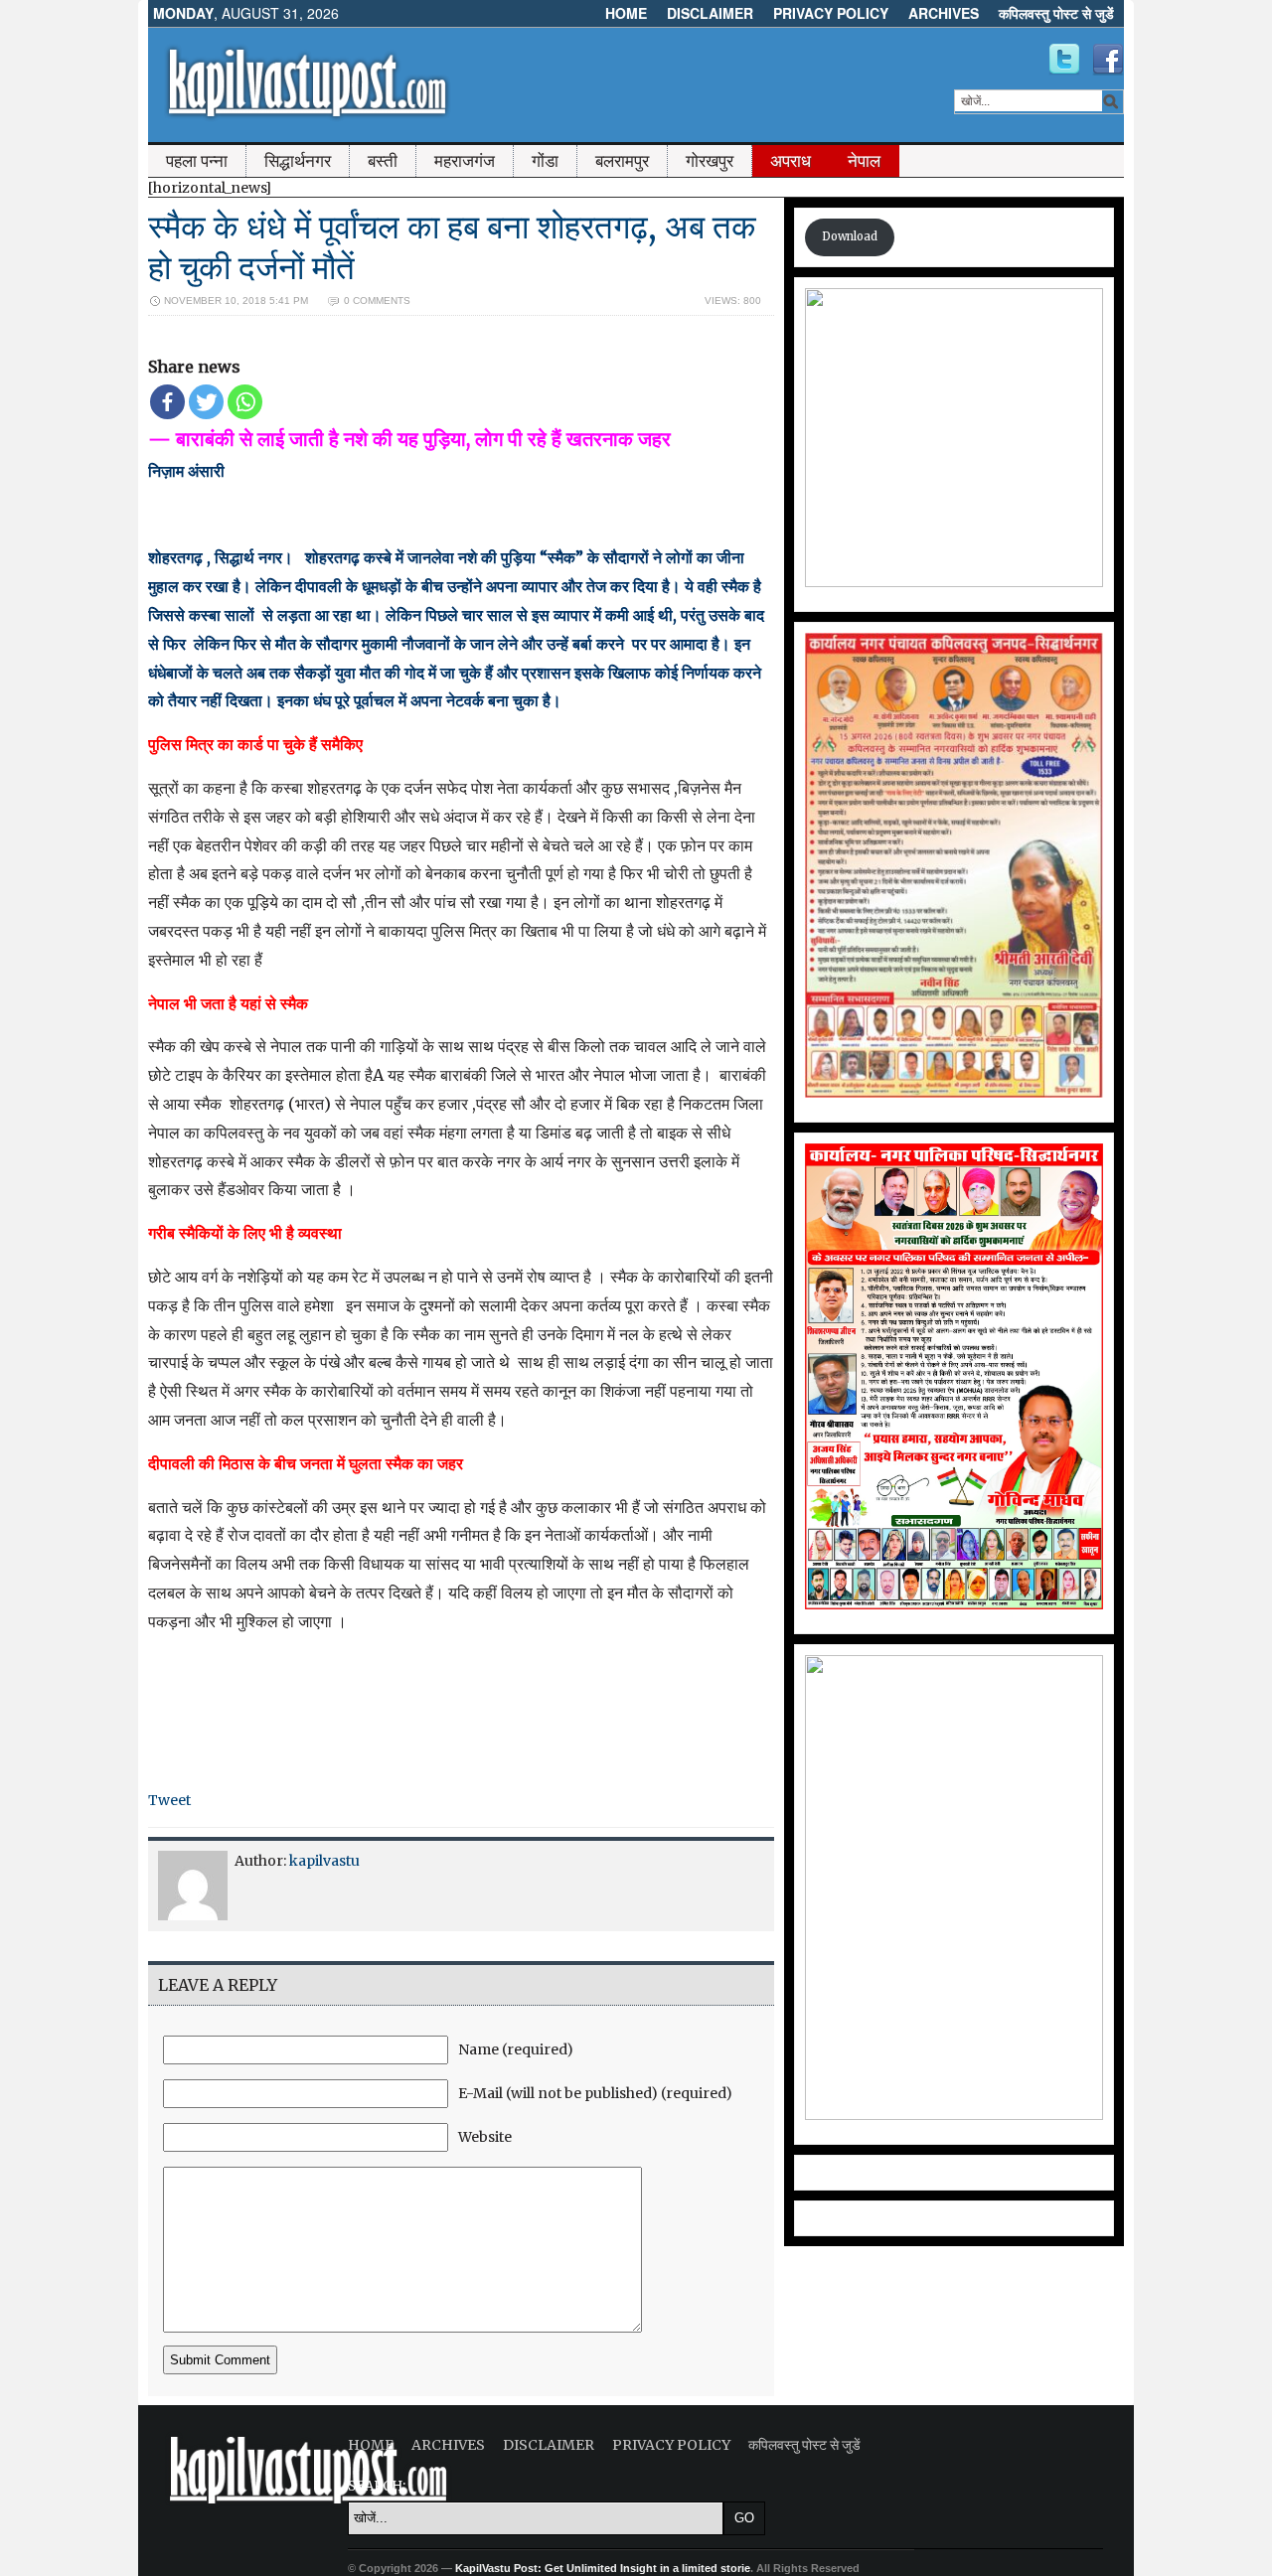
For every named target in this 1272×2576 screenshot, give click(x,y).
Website (485, 2137)
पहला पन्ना (197, 161)
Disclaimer (710, 13)
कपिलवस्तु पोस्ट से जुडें (1056, 13)
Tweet (169, 1800)
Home (626, 13)
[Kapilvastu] (1064, 60)
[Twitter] (206, 402)
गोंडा (545, 161)
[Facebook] (167, 402)
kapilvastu (324, 1861)
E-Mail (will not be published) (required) (595, 2093)
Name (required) (516, 2049)
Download (850, 236)
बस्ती (383, 161)
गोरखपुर (710, 161)
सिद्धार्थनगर (298, 161)
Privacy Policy (831, 13)
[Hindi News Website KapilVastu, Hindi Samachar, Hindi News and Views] (307, 122)
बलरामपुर (622, 161)
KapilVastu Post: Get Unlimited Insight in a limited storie (603, 2568)
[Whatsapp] (245, 402)
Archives (944, 13)
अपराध (791, 161)
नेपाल (864, 161)
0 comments (377, 301)
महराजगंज (465, 161)
